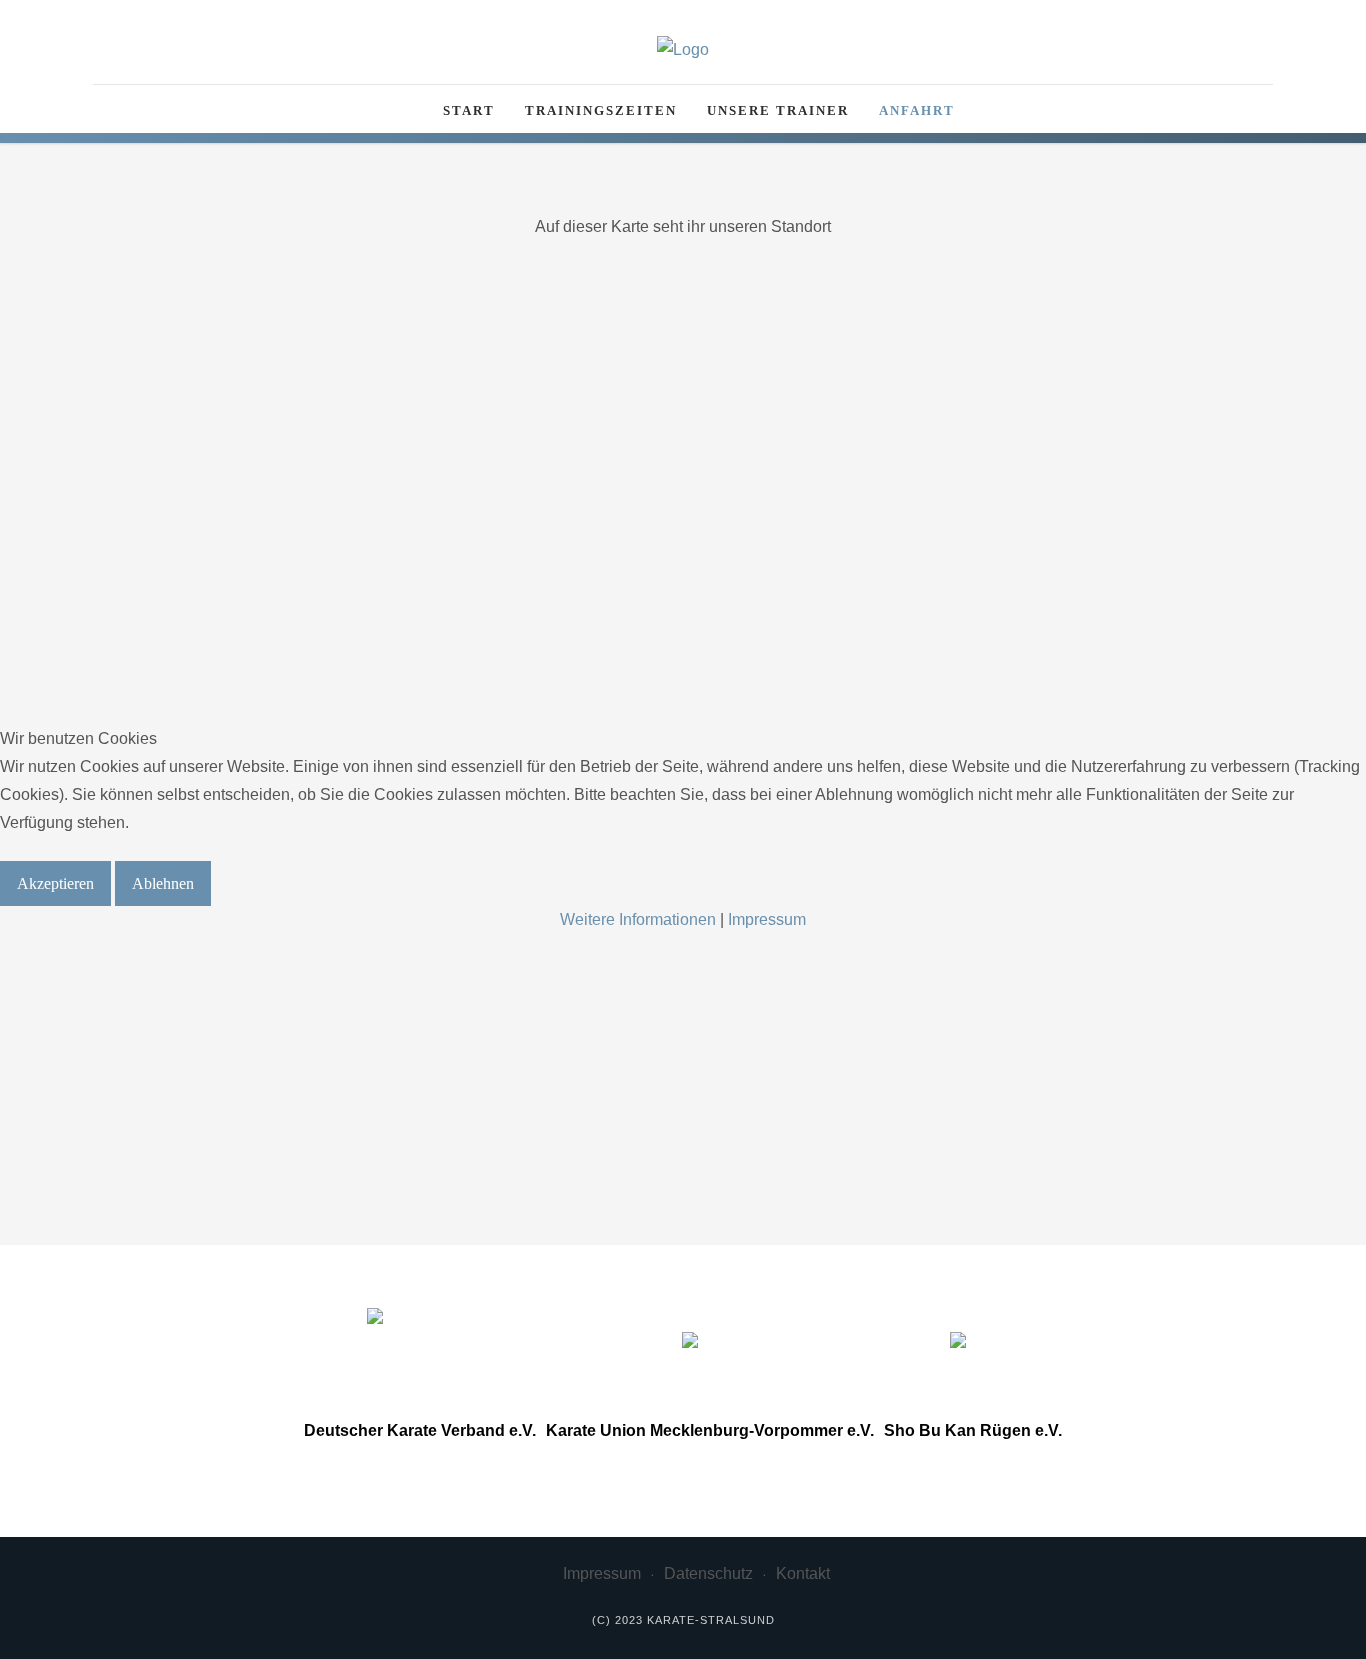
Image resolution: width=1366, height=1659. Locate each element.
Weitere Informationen (638, 919)
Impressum (767, 919)
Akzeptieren (55, 883)
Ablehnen (163, 883)
